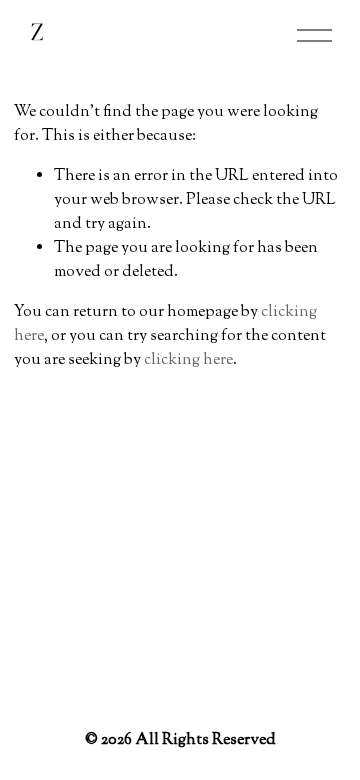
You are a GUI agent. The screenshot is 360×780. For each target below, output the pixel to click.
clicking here (188, 360)
